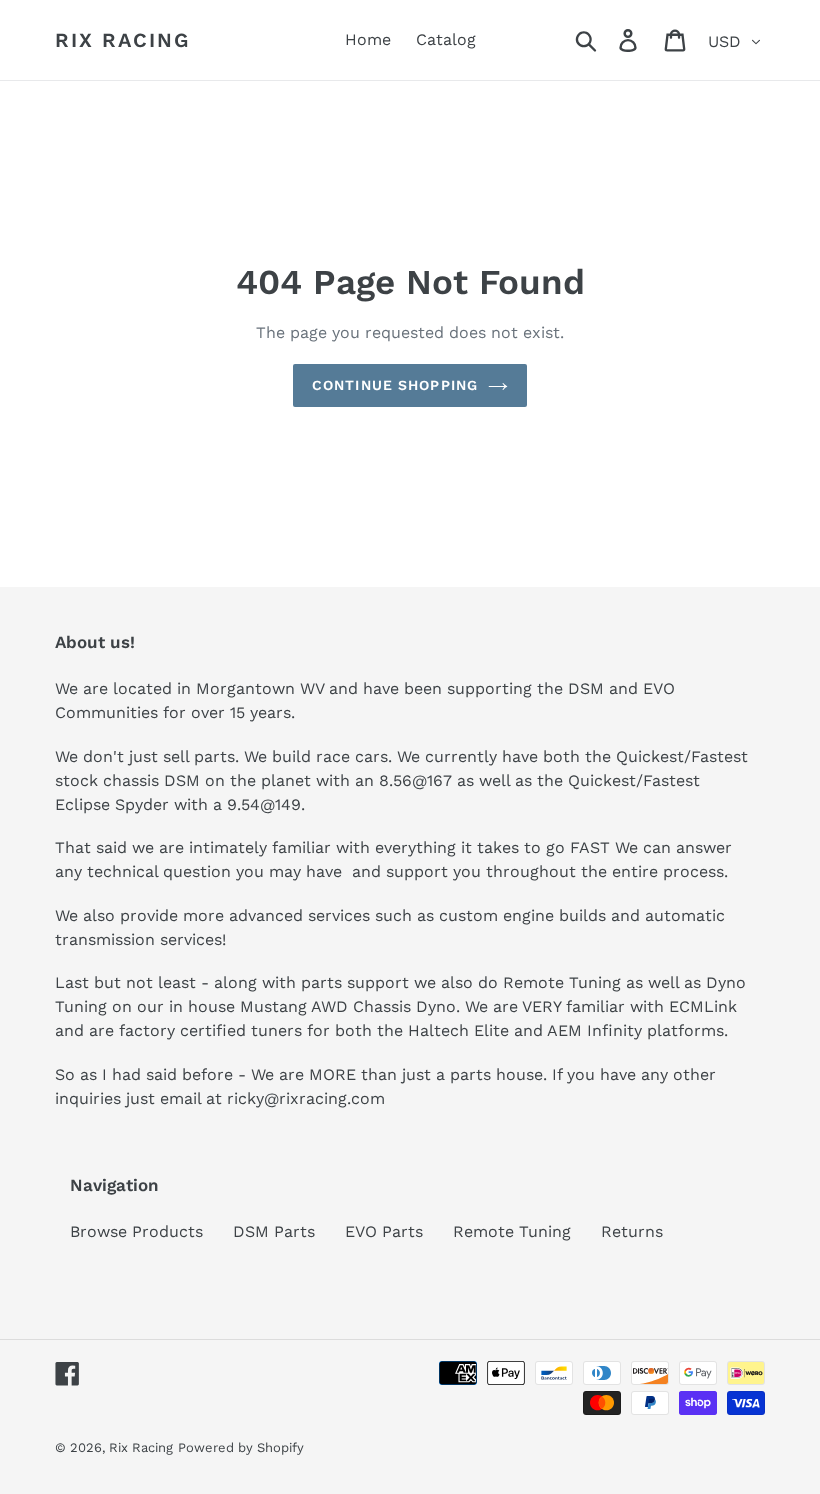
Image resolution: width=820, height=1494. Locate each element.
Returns (632, 1231)
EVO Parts (384, 1231)
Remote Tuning (512, 1231)
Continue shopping (395, 385)
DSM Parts (274, 1231)
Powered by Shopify (241, 1447)
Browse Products (136, 1231)
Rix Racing (122, 40)
